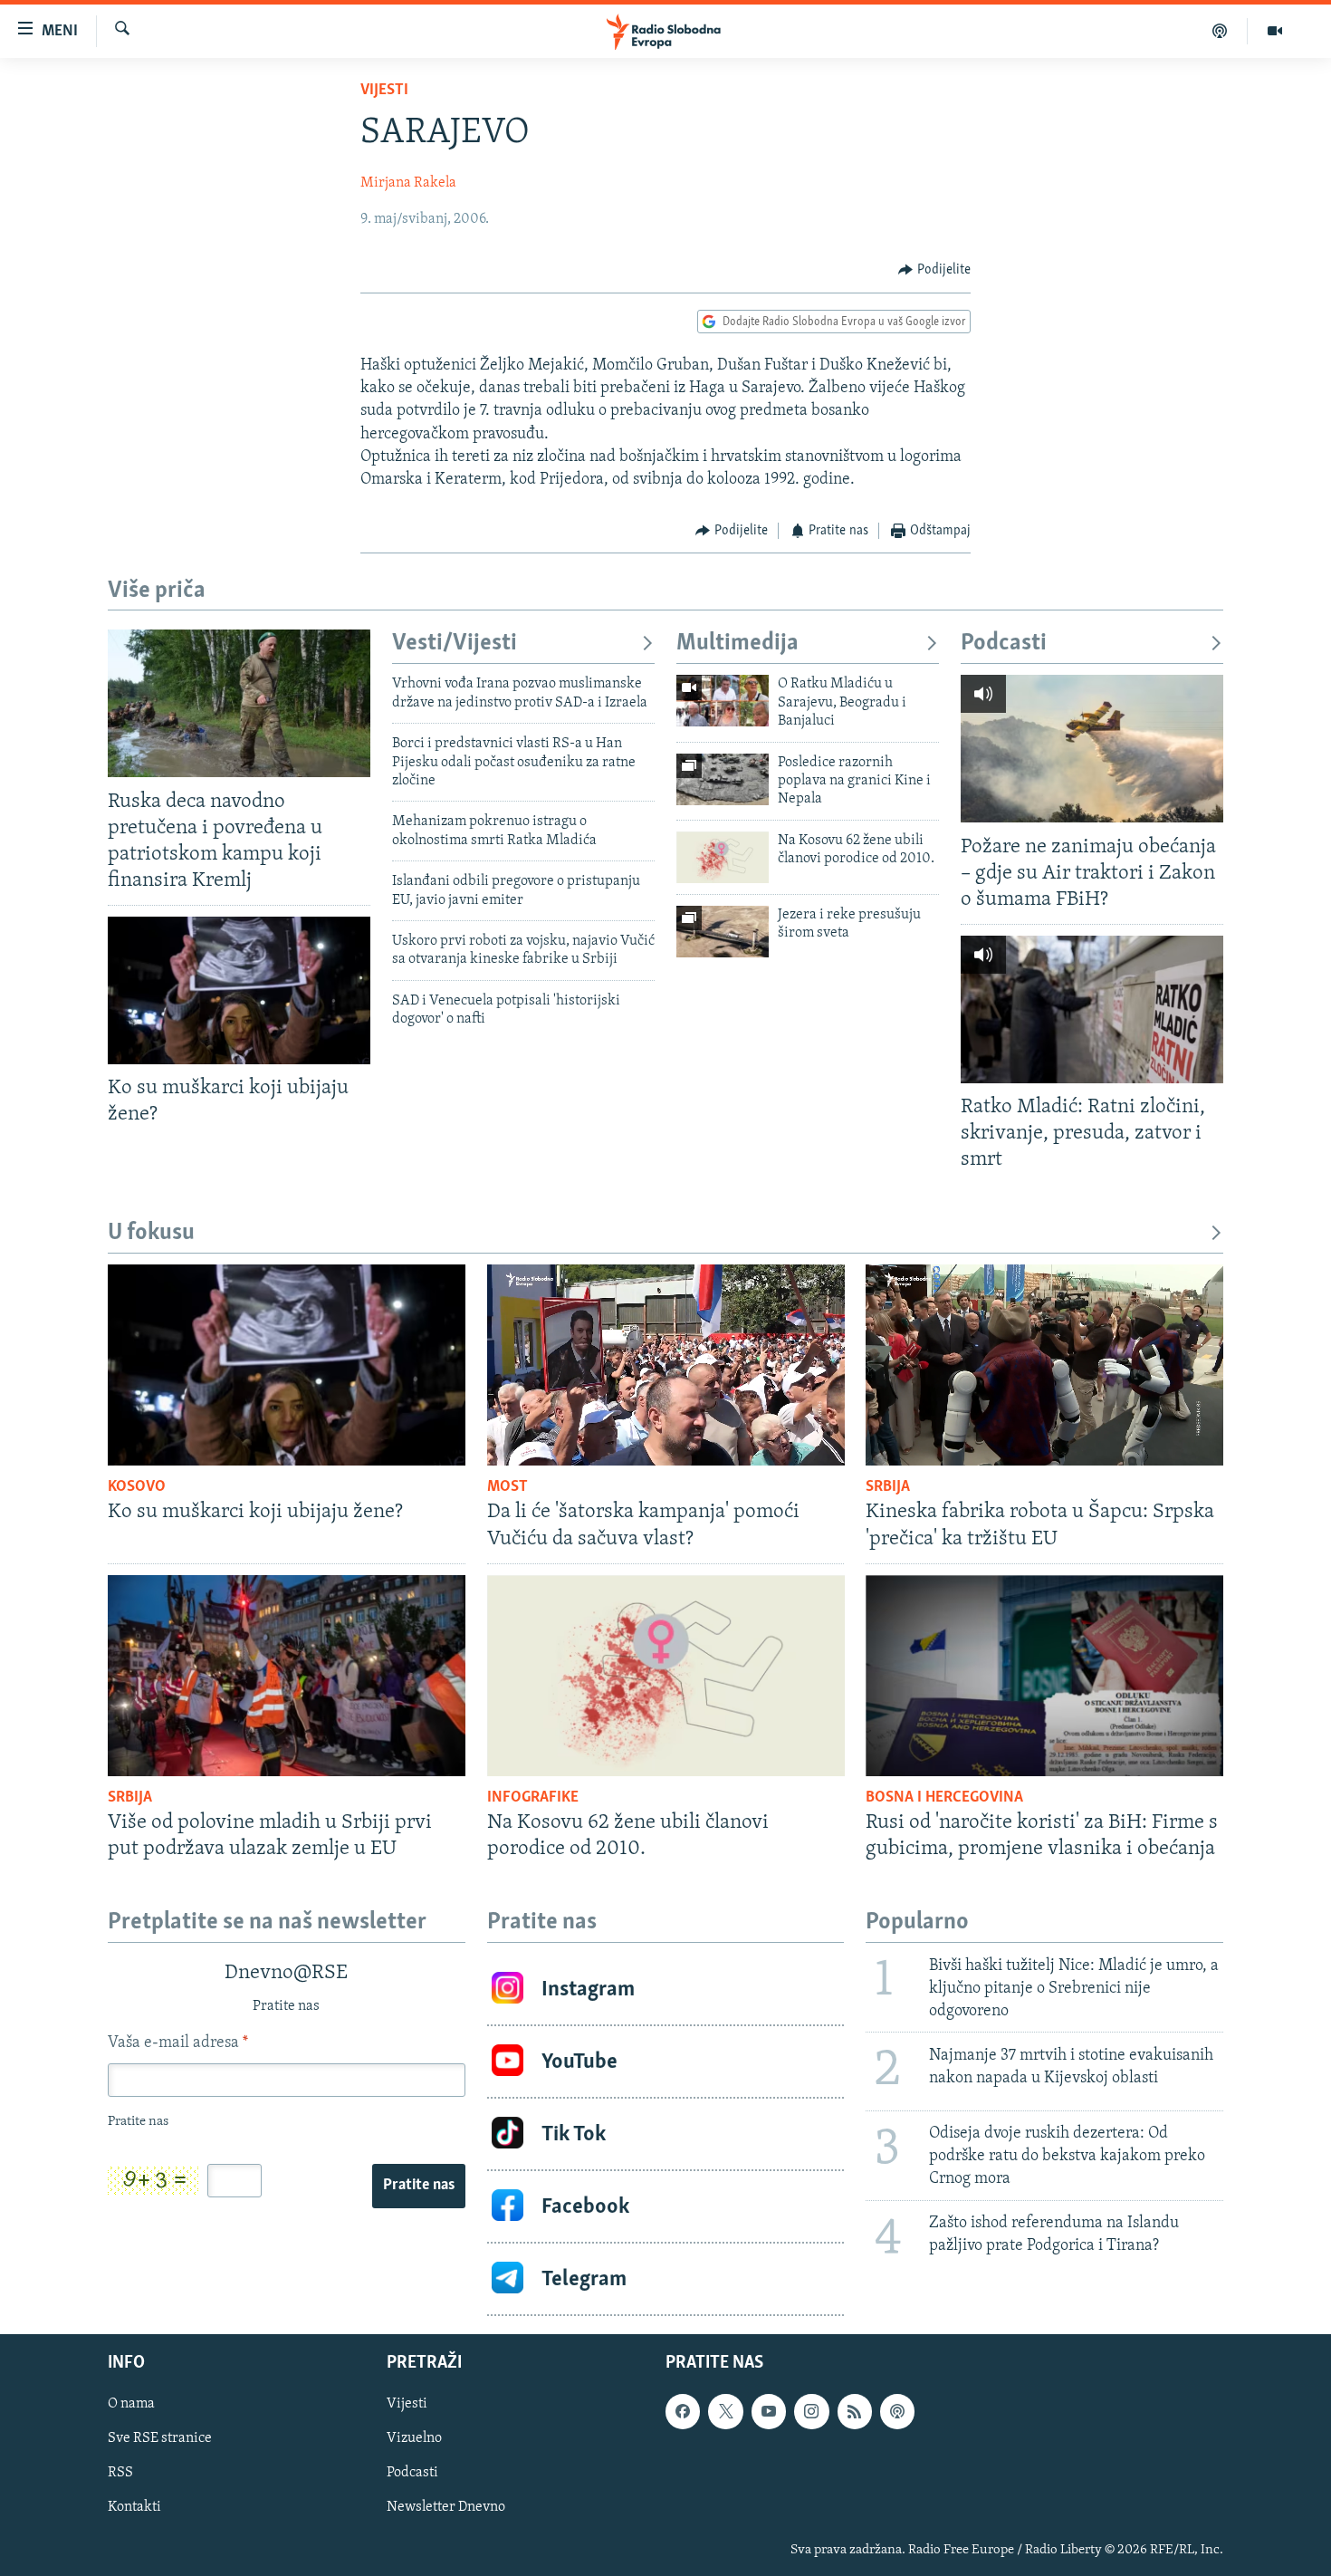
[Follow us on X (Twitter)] (725, 2411)
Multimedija (737, 644)
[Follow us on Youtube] (769, 2411)
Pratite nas (419, 2186)
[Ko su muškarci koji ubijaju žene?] (239, 990)
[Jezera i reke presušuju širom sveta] (723, 932)
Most (508, 1487)
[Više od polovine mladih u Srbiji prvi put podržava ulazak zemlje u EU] (287, 1676)
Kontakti (134, 2507)
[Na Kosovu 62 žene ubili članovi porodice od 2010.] (723, 857)
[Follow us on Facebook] (683, 2411)
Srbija (888, 1487)
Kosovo (137, 1487)
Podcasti (1004, 644)
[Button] (934, 270)
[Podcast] (1220, 31)
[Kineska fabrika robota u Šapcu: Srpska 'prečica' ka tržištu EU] (1044, 1365)
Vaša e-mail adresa (178, 2043)
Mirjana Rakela (408, 183)
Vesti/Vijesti (455, 644)
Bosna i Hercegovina (944, 1798)
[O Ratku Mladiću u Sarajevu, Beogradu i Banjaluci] (723, 701)
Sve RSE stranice (160, 2438)
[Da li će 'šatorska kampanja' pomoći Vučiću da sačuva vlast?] (666, 1365)
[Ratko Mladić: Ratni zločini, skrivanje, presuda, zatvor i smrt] (1092, 1009)
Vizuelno (414, 2438)
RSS (120, 2473)
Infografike (533, 1798)
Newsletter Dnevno (446, 2507)
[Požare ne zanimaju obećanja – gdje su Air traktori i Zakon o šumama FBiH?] (1092, 749)
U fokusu (151, 1233)
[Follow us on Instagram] (811, 2411)
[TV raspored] (897, 2411)
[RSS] (855, 2411)
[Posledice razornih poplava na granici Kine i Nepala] (723, 779)
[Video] (1275, 31)
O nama (131, 2404)
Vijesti (384, 91)
